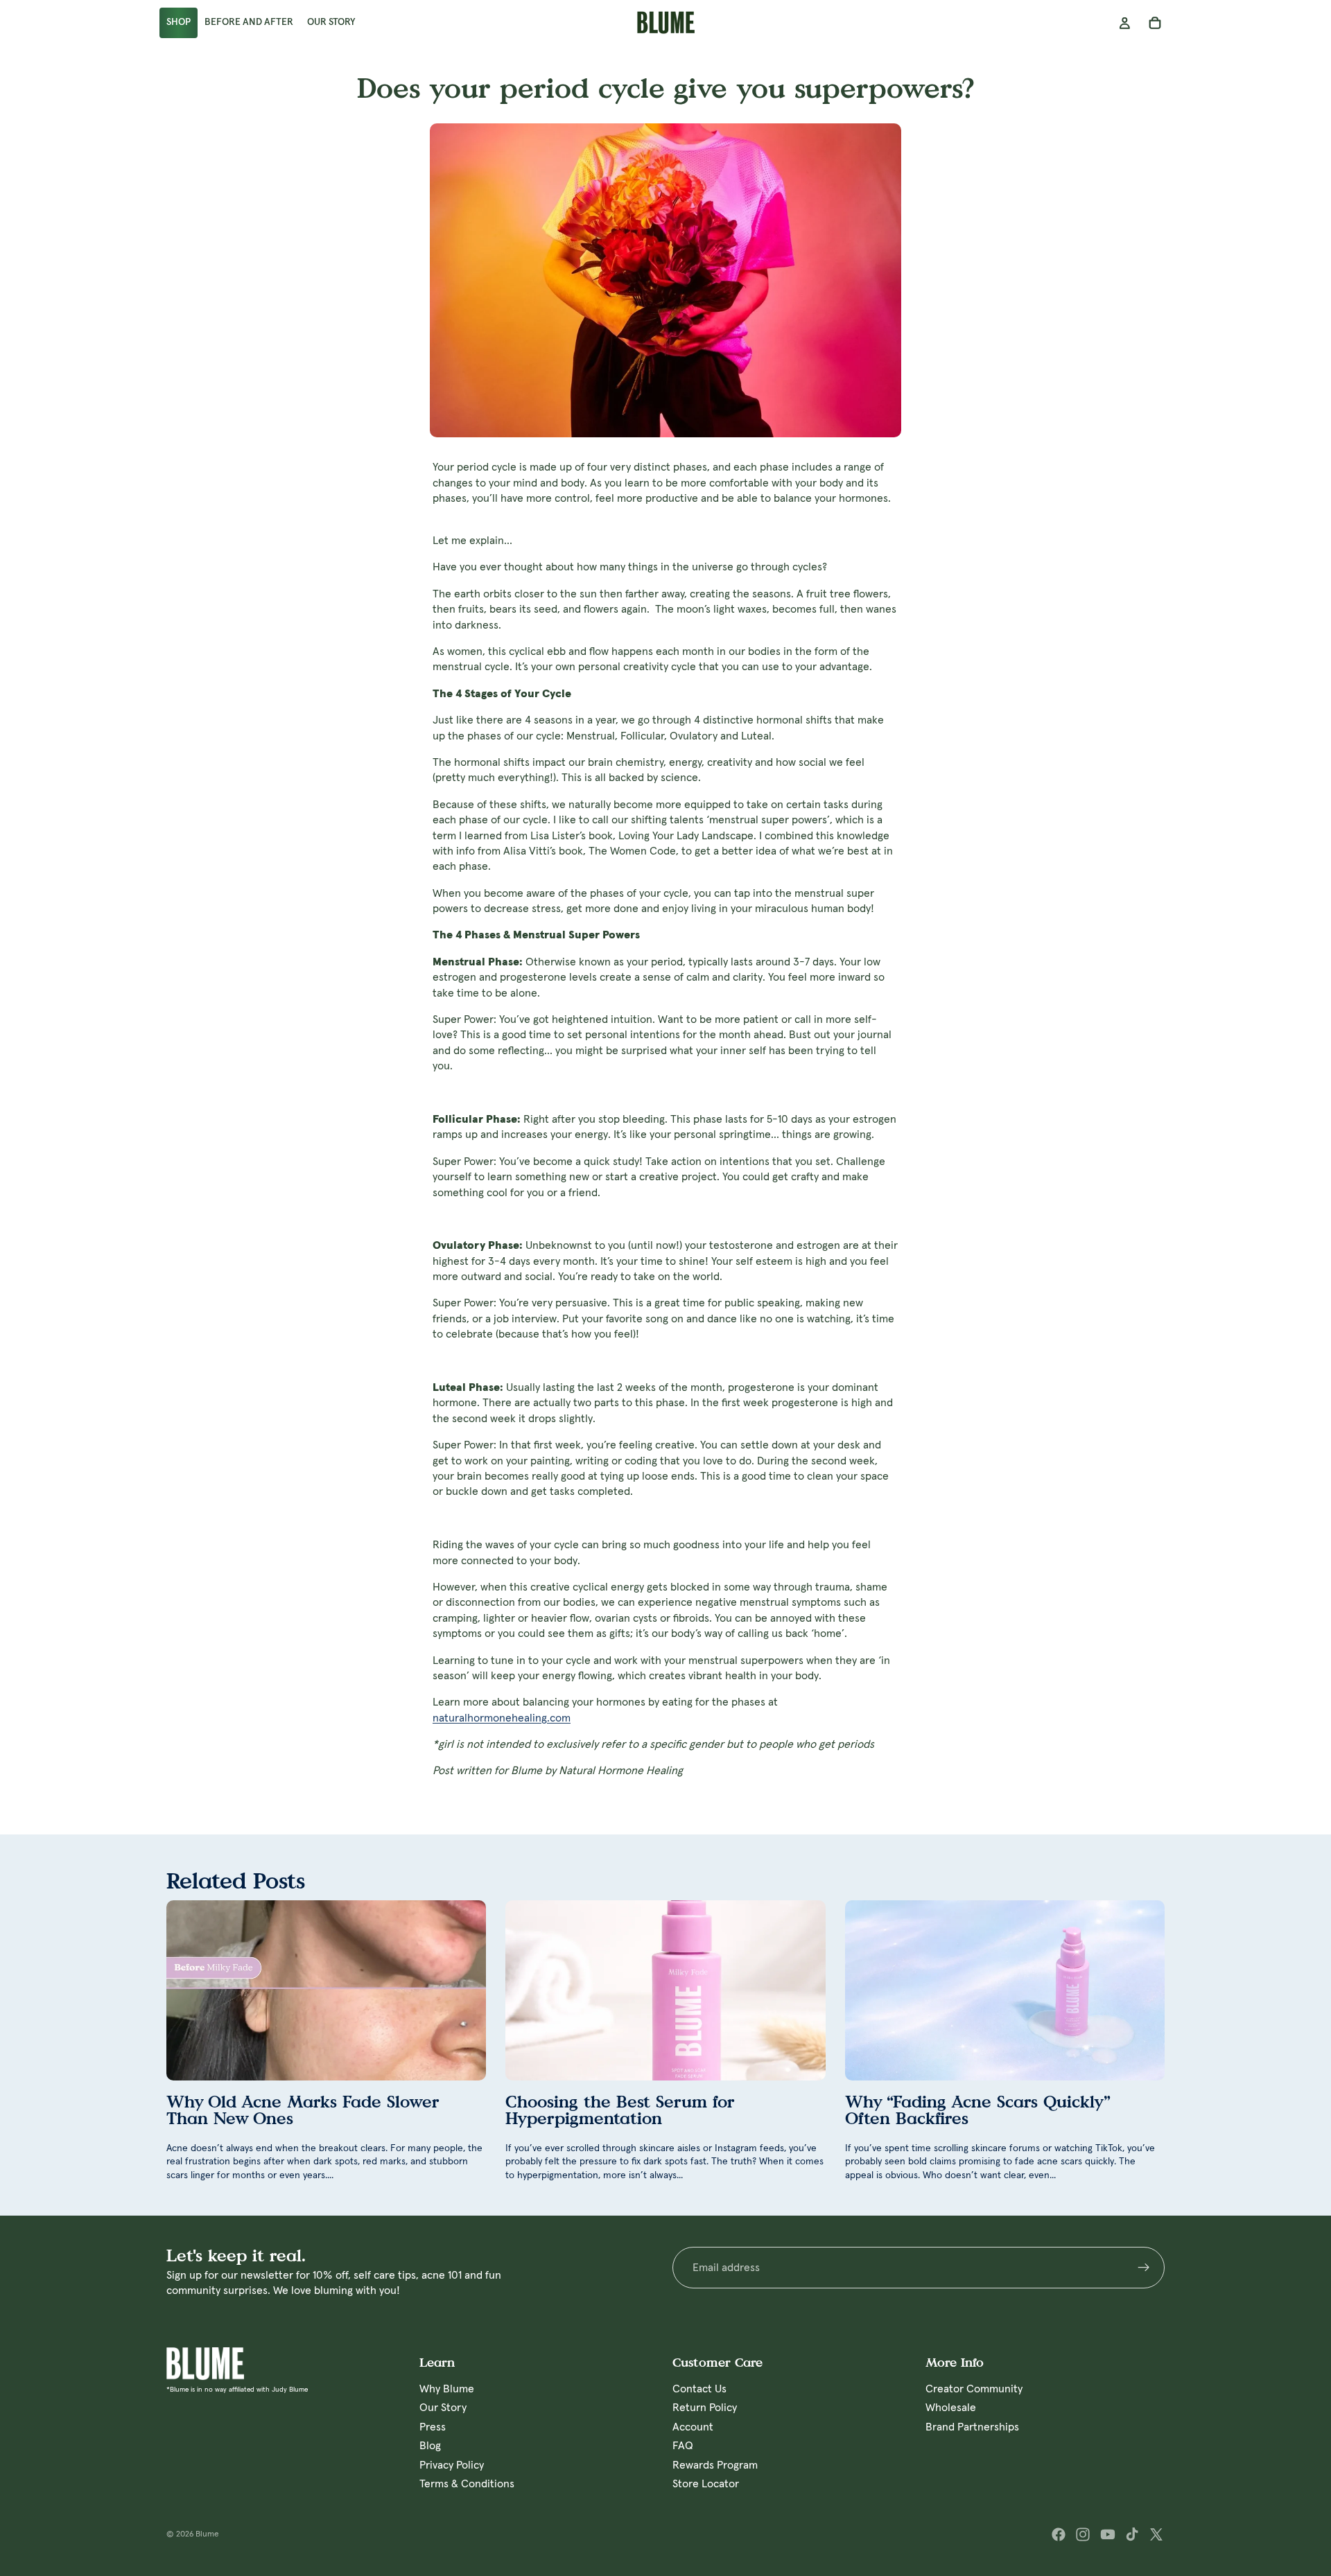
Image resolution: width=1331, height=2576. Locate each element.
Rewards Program (715, 2465)
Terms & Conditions (467, 2484)
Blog (430, 2446)
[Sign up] (1144, 2268)
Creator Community (974, 2389)
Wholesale (951, 2408)
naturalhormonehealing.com (502, 1718)
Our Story (443, 2408)
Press (433, 2427)
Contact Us (699, 2389)
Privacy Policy (452, 2465)
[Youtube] (1108, 2534)
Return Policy (705, 2408)
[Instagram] (1083, 2534)
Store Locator (706, 2484)
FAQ (683, 2446)
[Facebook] (1059, 2534)
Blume (207, 2534)
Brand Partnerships (972, 2427)
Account (693, 2427)
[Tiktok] (1132, 2534)
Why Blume (447, 2389)
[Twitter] (1156, 2534)
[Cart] (1155, 23)
